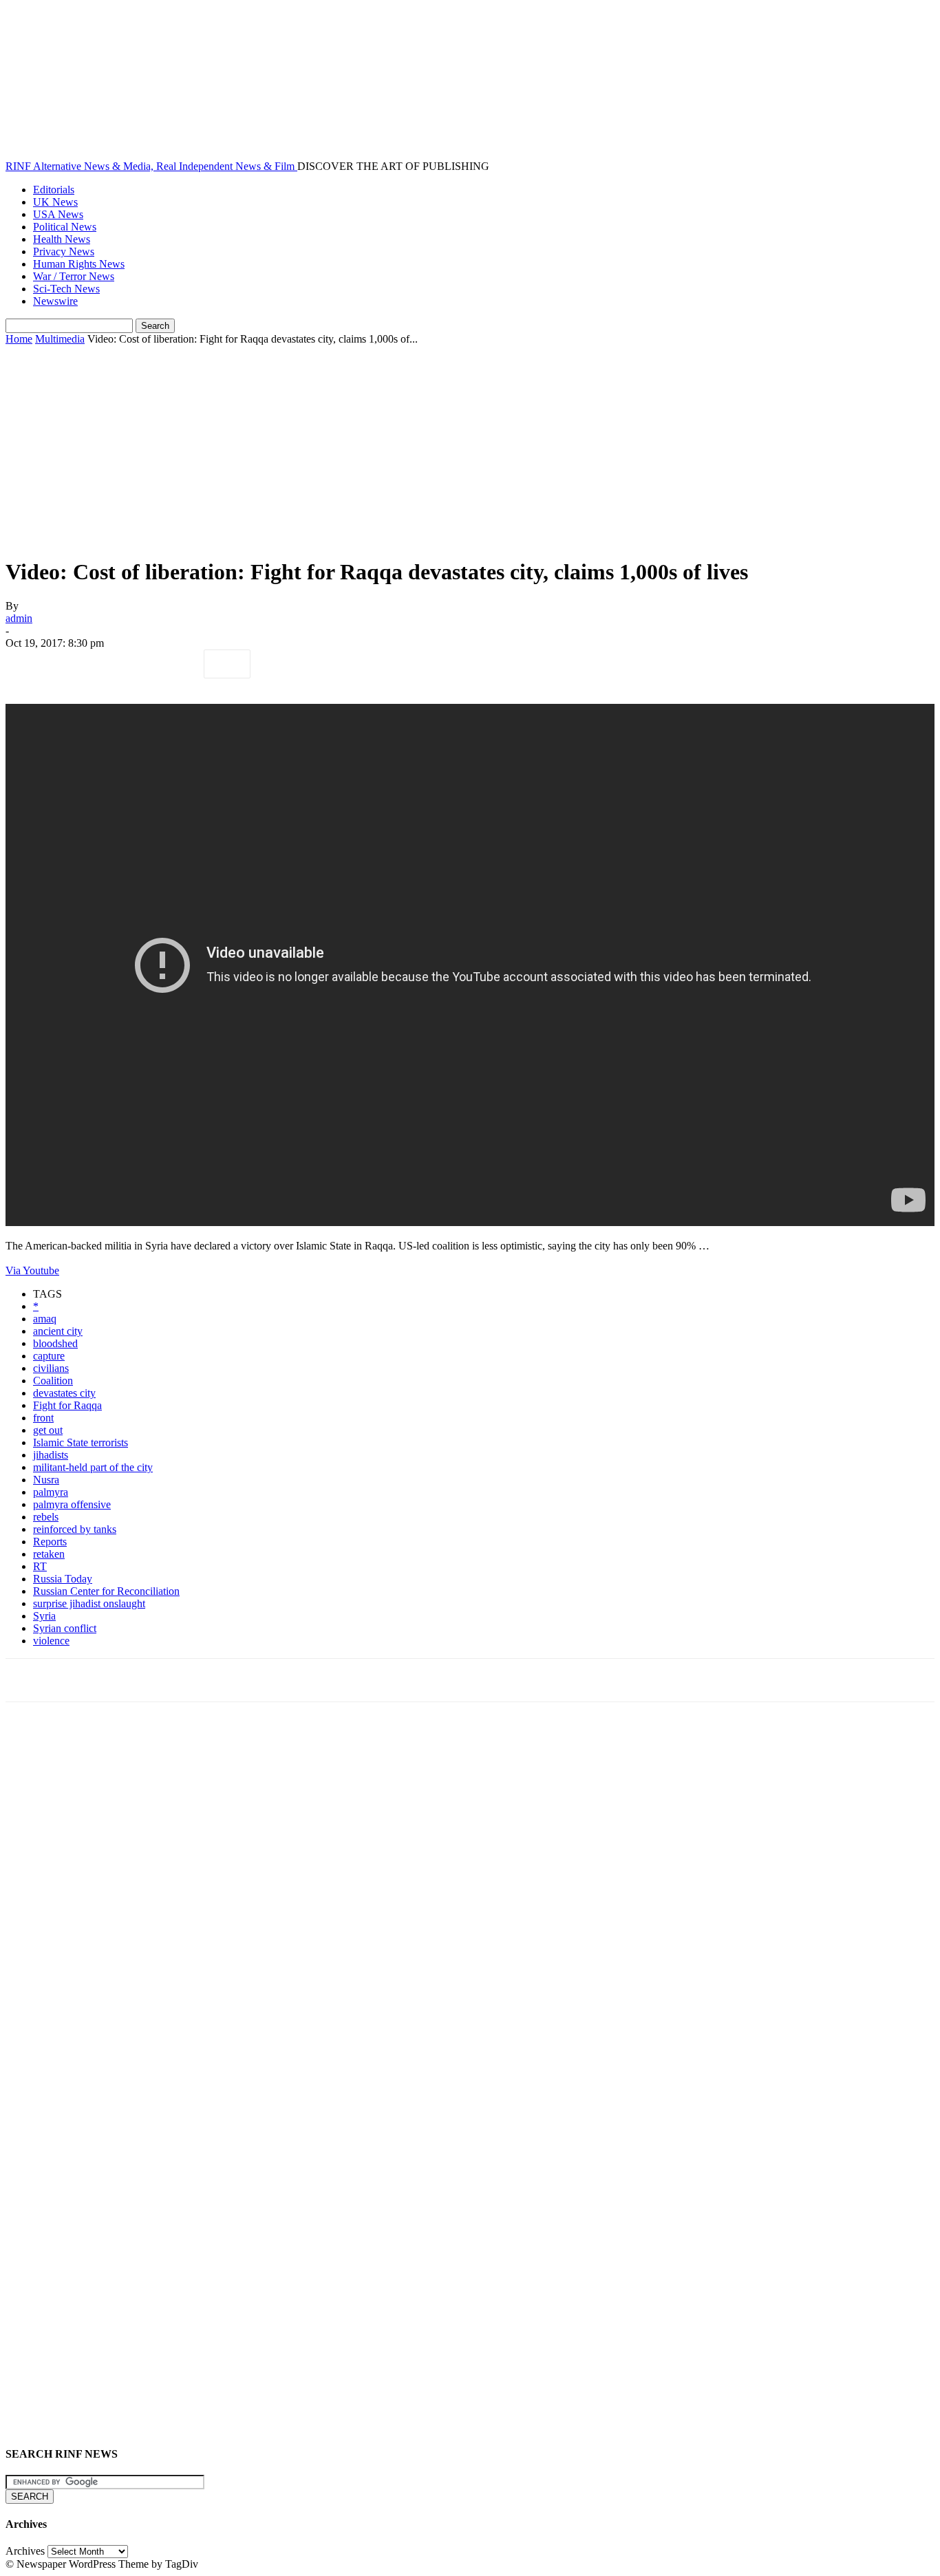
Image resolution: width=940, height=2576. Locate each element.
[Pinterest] (127, 664)
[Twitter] (78, 664)
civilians (51, 1368)
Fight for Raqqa (67, 1405)
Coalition (53, 1381)
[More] (227, 664)
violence (51, 1641)
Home (19, 339)
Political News (65, 227)
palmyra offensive (72, 1504)
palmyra (51, 1492)
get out (48, 1430)
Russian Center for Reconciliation (106, 1591)
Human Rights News (79, 264)
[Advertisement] (470, 449)
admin (19, 618)
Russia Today (63, 1579)
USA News (58, 214)
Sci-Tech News (66, 289)
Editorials (54, 190)
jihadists (51, 1455)
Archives (25, 2551)
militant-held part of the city (93, 1467)
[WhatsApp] (177, 664)
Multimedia (60, 339)
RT (40, 1566)
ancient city (58, 1331)
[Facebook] (28, 664)
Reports (50, 1542)
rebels (46, 1517)
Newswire (55, 301)
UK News (55, 202)
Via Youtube (32, 1270)
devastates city (64, 1393)
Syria (44, 1616)
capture (49, 1356)
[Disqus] (470, 1903)
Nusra (46, 1480)
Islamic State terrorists (81, 1442)
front (43, 1418)
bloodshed (55, 1343)
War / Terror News (74, 276)
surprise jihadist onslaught (89, 1603)
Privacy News (64, 251)
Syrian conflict (65, 1628)
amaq (45, 1319)
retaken (49, 1554)
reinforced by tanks (75, 1529)
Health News (62, 239)
